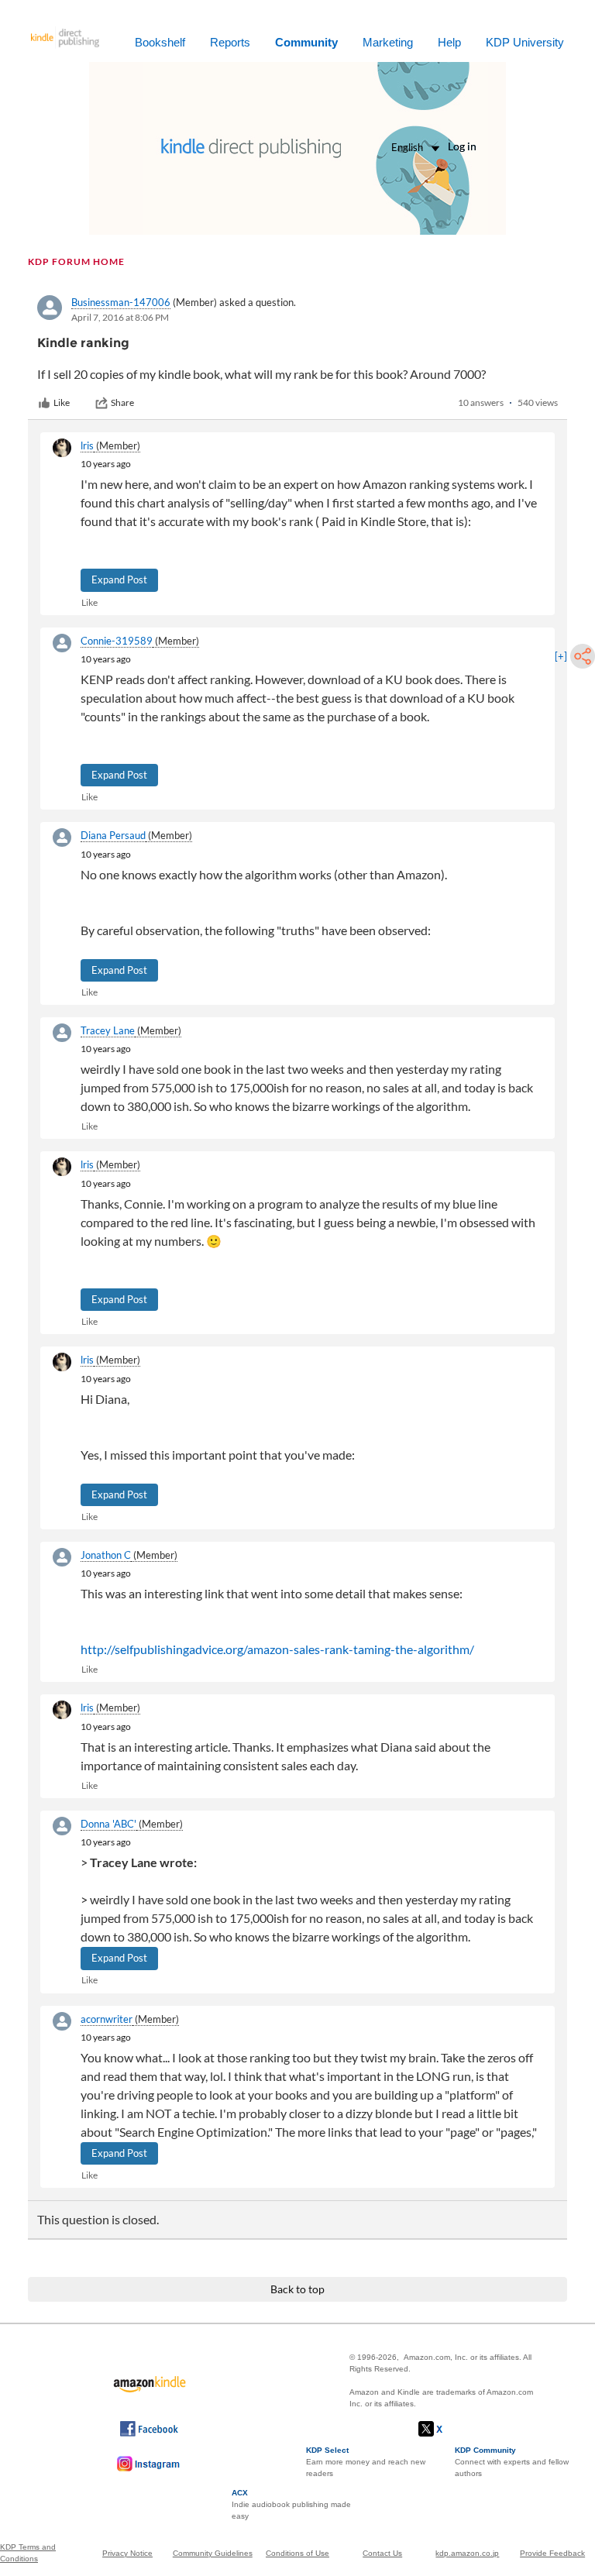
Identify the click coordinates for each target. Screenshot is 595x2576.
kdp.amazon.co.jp (467, 2553)
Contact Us (382, 2553)
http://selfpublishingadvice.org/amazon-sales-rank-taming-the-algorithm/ (277, 1649)
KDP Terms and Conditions (28, 2553)
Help (449, 42)
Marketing (388, 42)
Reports (230, 42)
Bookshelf (160, 42)
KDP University (525, 42)
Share (122, 402)
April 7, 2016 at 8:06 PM (120, 317)
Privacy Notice (127, 2553)
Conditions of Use (297, 2553)
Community (306, 42)
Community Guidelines (213, 2553)
